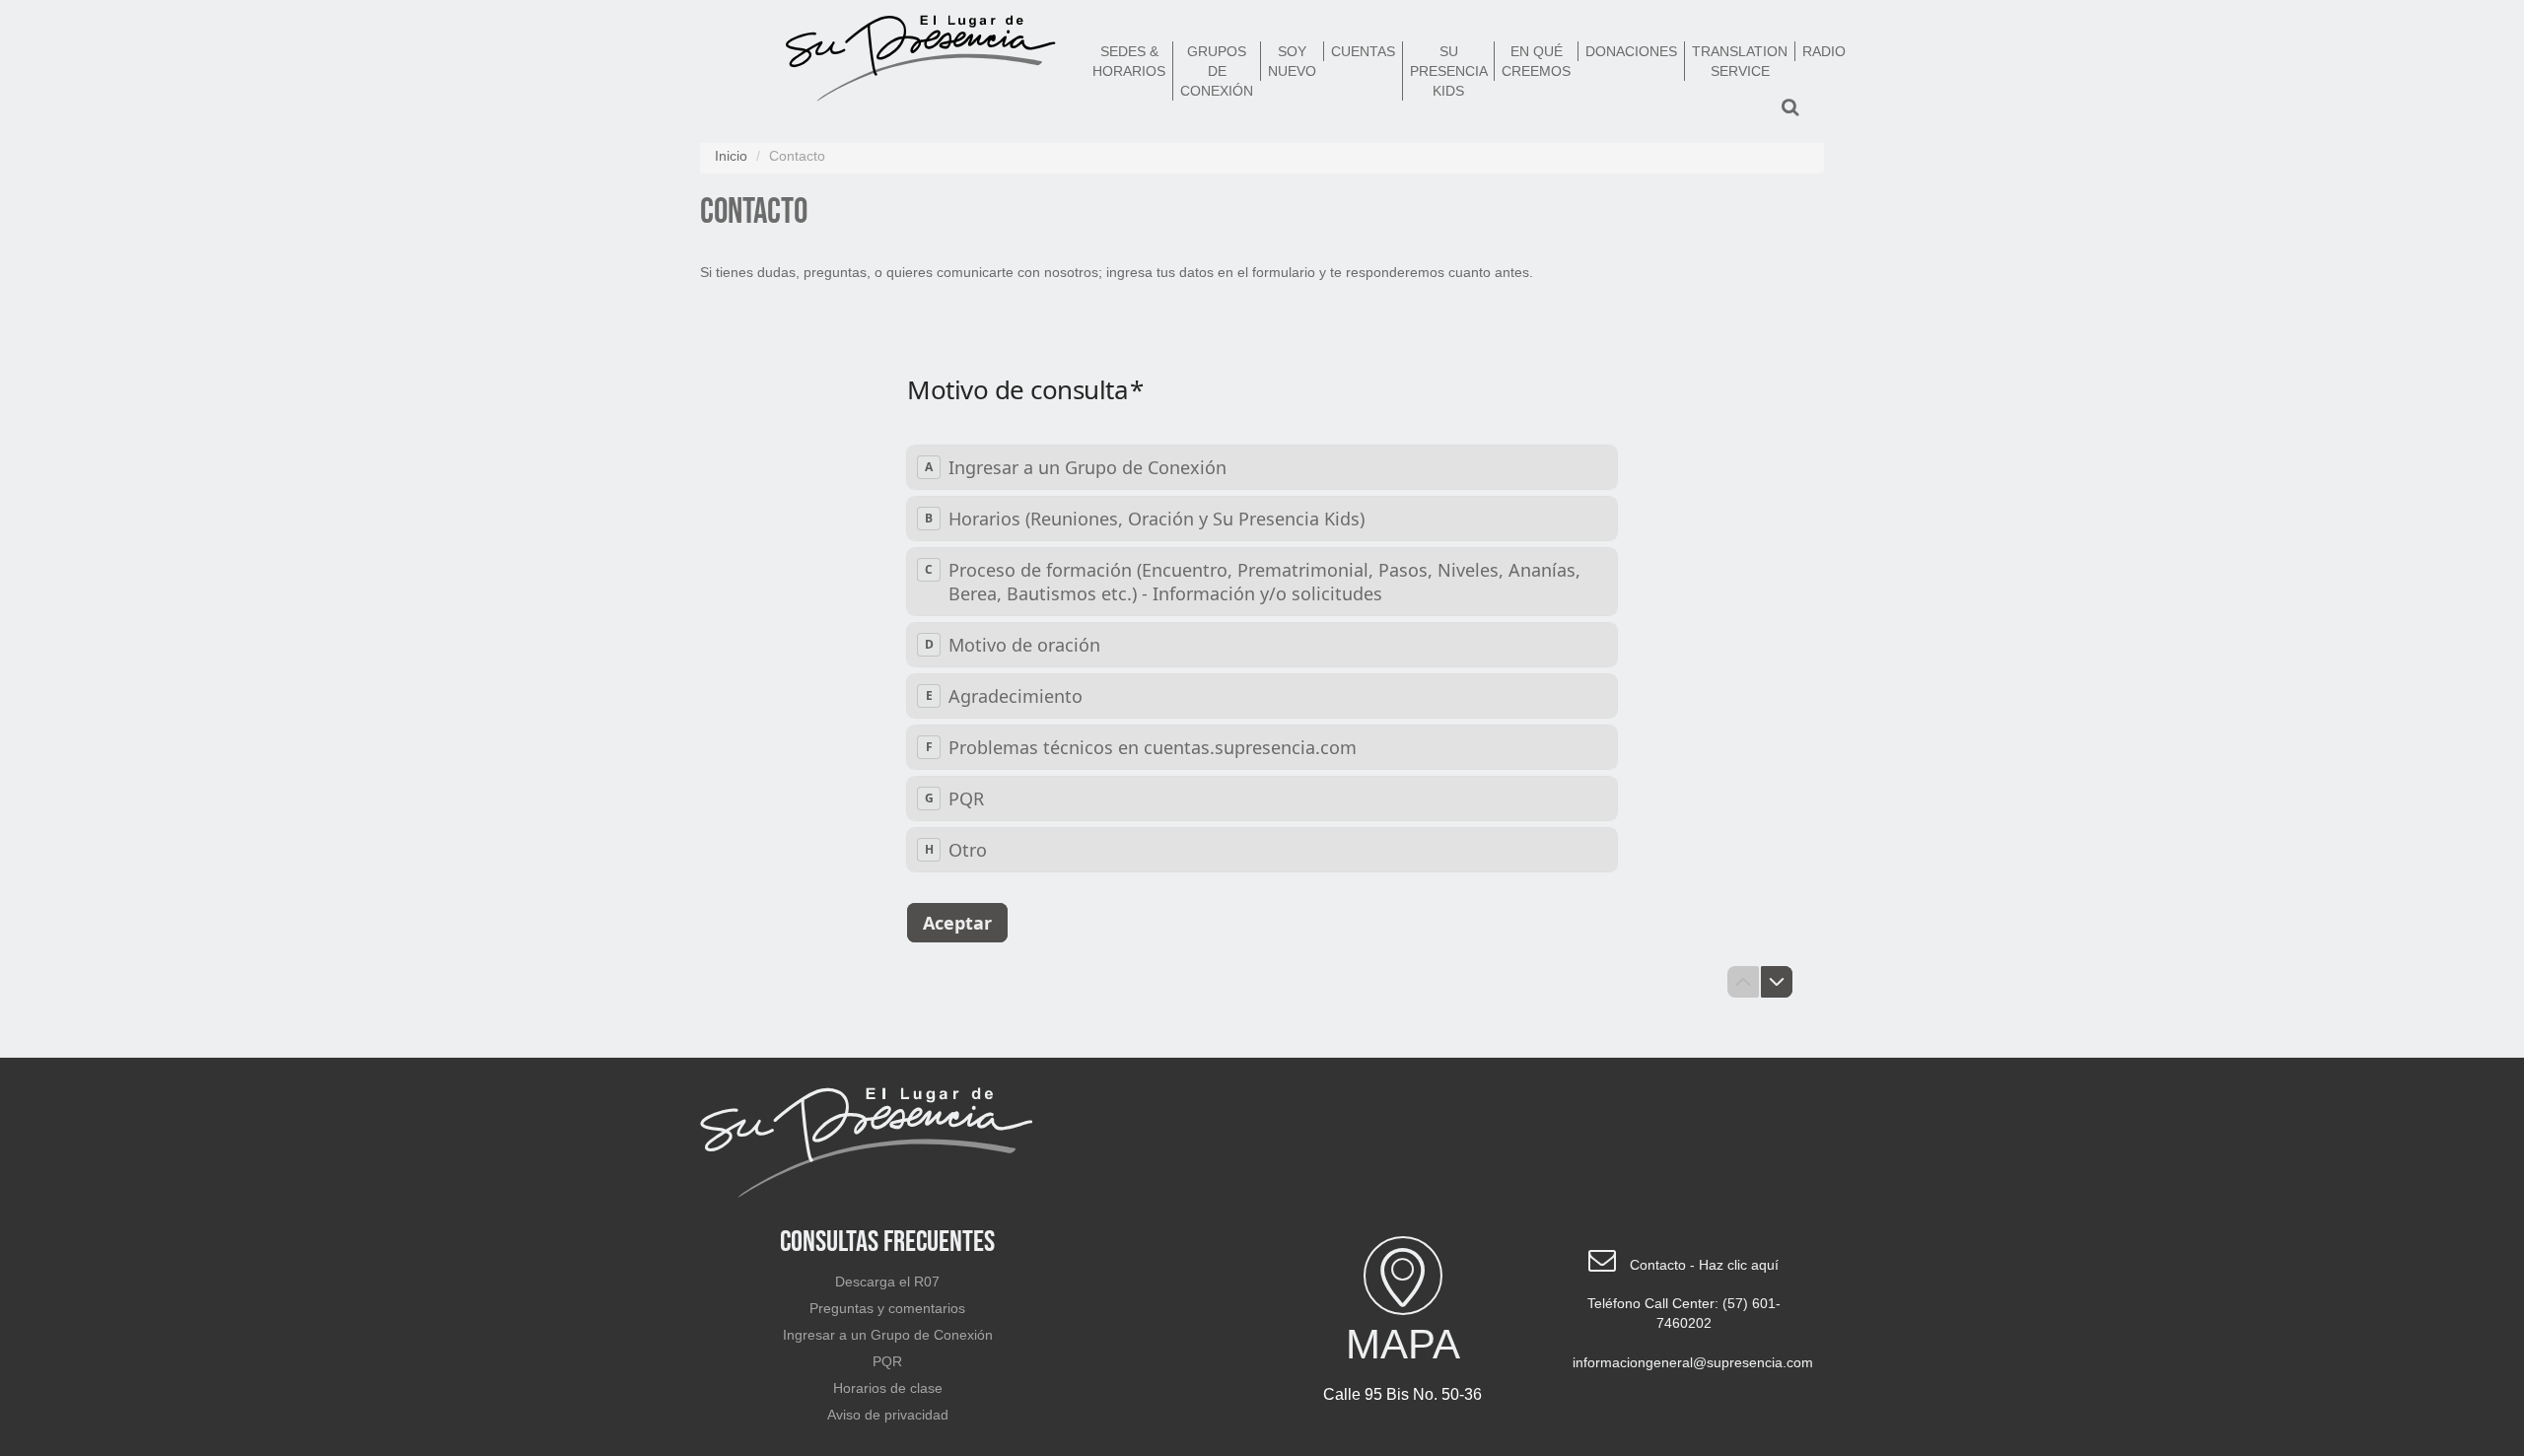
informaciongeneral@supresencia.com (1691, 1362)
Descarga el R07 (887, 1282)
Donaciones (1631, 51)
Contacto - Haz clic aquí (1704, 1265)
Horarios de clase (888, 1388)
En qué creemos (1536, 61)
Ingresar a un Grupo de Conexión (888, 1335)
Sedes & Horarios (1129, 61)
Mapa (1403, 1344)
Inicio (731, 156)
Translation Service (1740, 61)
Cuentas (1363, 51)
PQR (887, 1361)
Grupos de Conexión (1217, 71)
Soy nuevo (1292, 61)
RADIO (1824, 51)
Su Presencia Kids (1449, 71)
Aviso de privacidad (888, 1415)
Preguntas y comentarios (887, 1308)
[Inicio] (921, 63)
